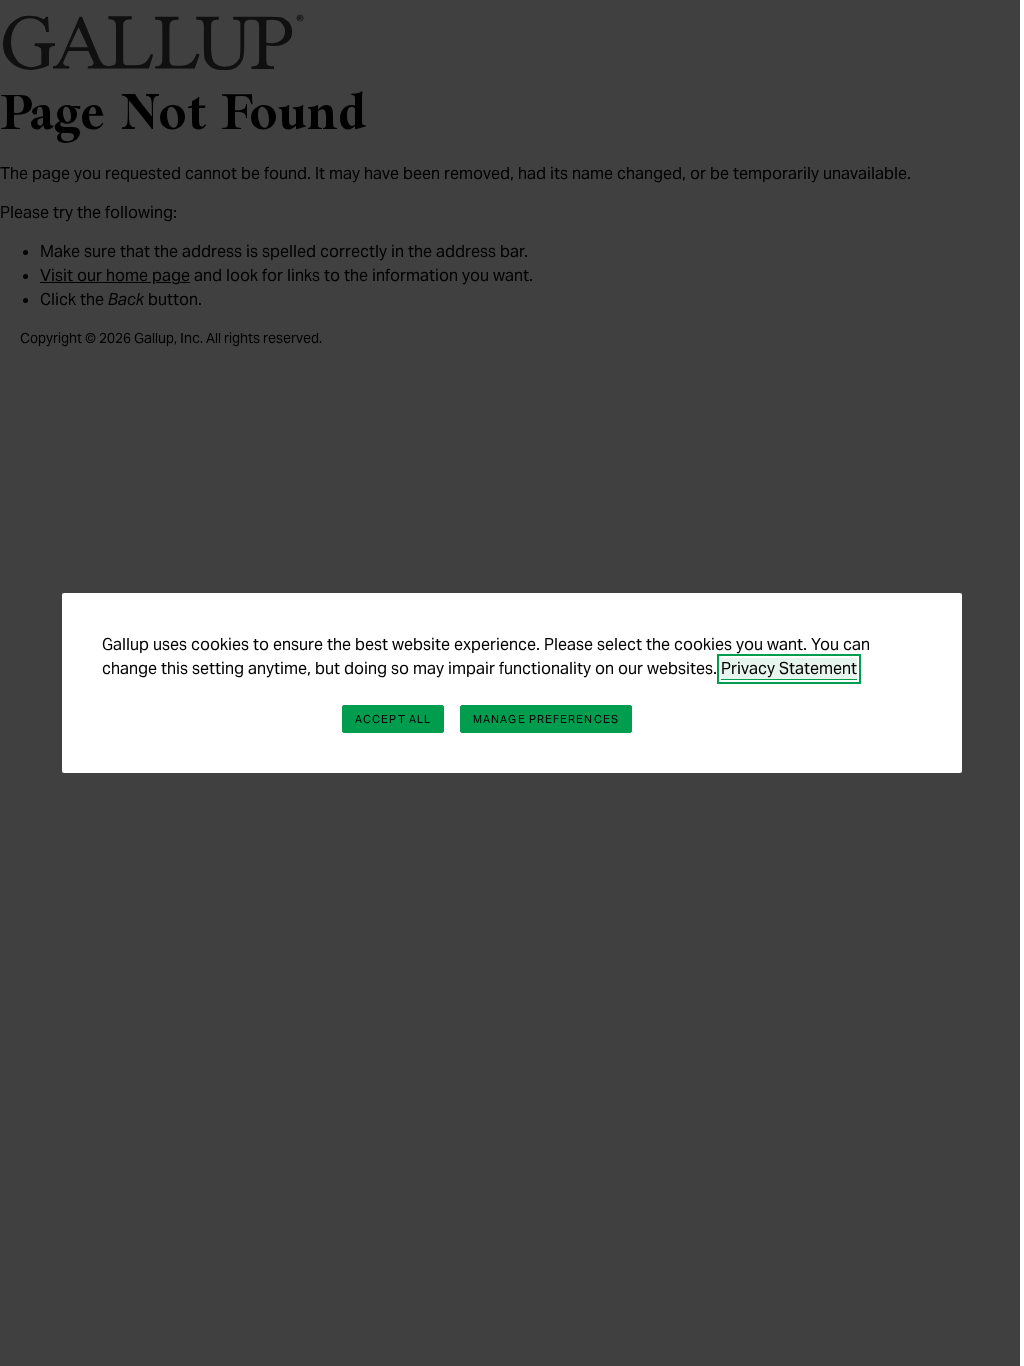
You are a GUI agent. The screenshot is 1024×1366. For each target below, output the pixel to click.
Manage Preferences (546, 719)
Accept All (393, 719)
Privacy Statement (789, 668)
